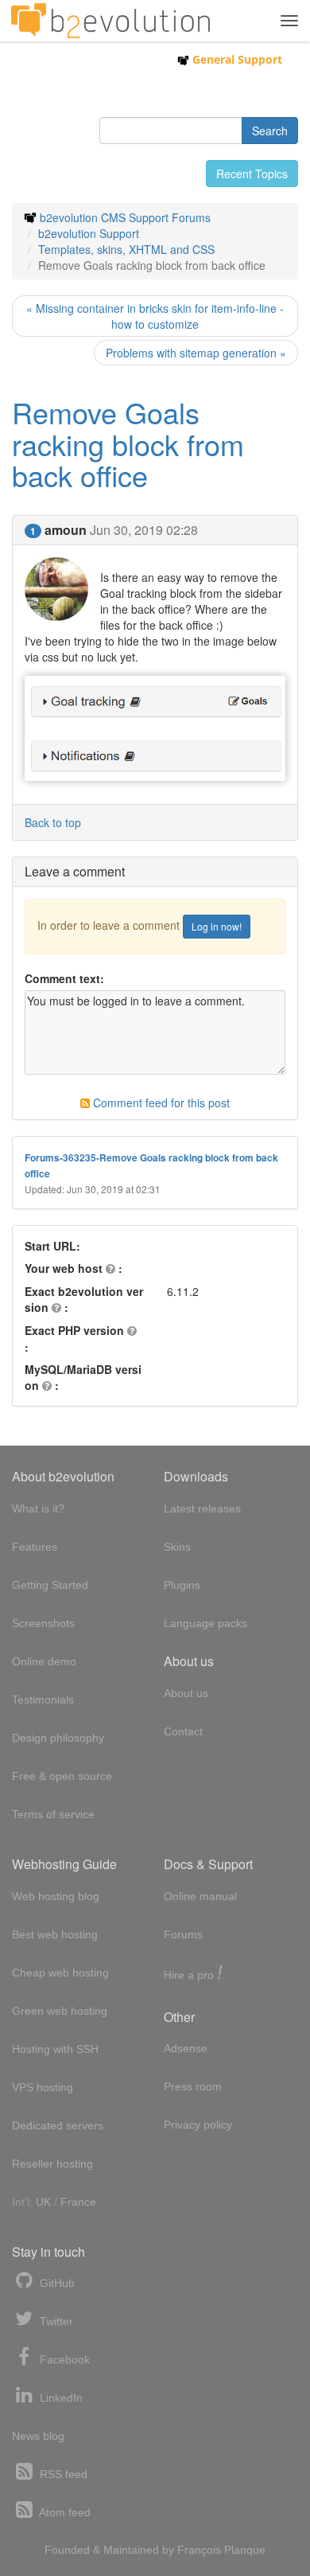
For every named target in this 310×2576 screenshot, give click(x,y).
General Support (236, 59)
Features (35, 1547)
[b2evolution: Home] (110, 21)
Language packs (205, 1623)
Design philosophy (58, 1738)
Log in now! (217, 926)
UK (43, 2202)
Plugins (182, 1585)
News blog (38, 2436)
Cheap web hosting (60, 1973)
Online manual (200, 1896)
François (199, 2550)
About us (186, 1693)
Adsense (186, 2048)
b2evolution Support (89, 233)
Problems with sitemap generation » (196, 353)
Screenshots (43, 1623)
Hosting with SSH (55, 2049)
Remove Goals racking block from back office (128, 443)
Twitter (55, 2321)
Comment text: (64, 978)
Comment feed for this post (160, 1103)
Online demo (44, 1661)
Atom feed (64, 2512)
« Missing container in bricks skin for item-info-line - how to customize (155, 316)
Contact (183, 1731)
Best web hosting (55, 1934)
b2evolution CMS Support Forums (125, 217)
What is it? (38, 1509)
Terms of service (53, 1814)
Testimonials (43, 1700)
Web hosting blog (56, 1896)
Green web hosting (60, 2011)
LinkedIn (60, 2398)
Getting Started (50, 1585)
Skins (177, 1547)
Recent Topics (252, 174)
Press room (193, 2086)
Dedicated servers (58, 2125)
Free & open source (62, 1776)
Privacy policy (198, 2125)
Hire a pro (193, 1974)
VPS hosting (43, 2087)
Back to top (53, 822)
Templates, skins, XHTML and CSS (126, 249)
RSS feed (62, 2474)
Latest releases (202, 1509)
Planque (245, 2550)
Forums (183, 1934)
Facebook (63, 2359)
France (78, 2202)
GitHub (56, 2283)
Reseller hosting (52, 2164)
